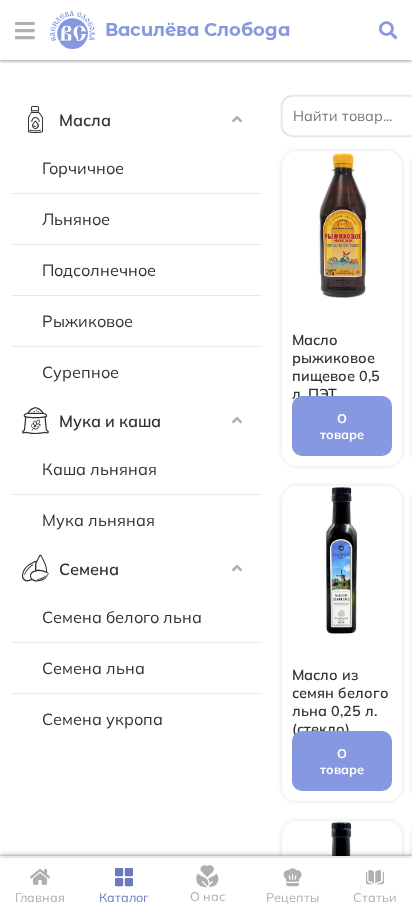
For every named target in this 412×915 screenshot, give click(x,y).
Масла (85, 120)
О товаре (342, 426)
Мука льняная (98, 520)
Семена (89, 569)
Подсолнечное (99, 270)
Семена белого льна (122, 617)
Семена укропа (102, 719)
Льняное (76, 219)
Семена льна (93, 668)
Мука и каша (110, 421)
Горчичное (83, 168)
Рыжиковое (87, 321)
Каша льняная (99, 469)
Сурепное (80, 372)
